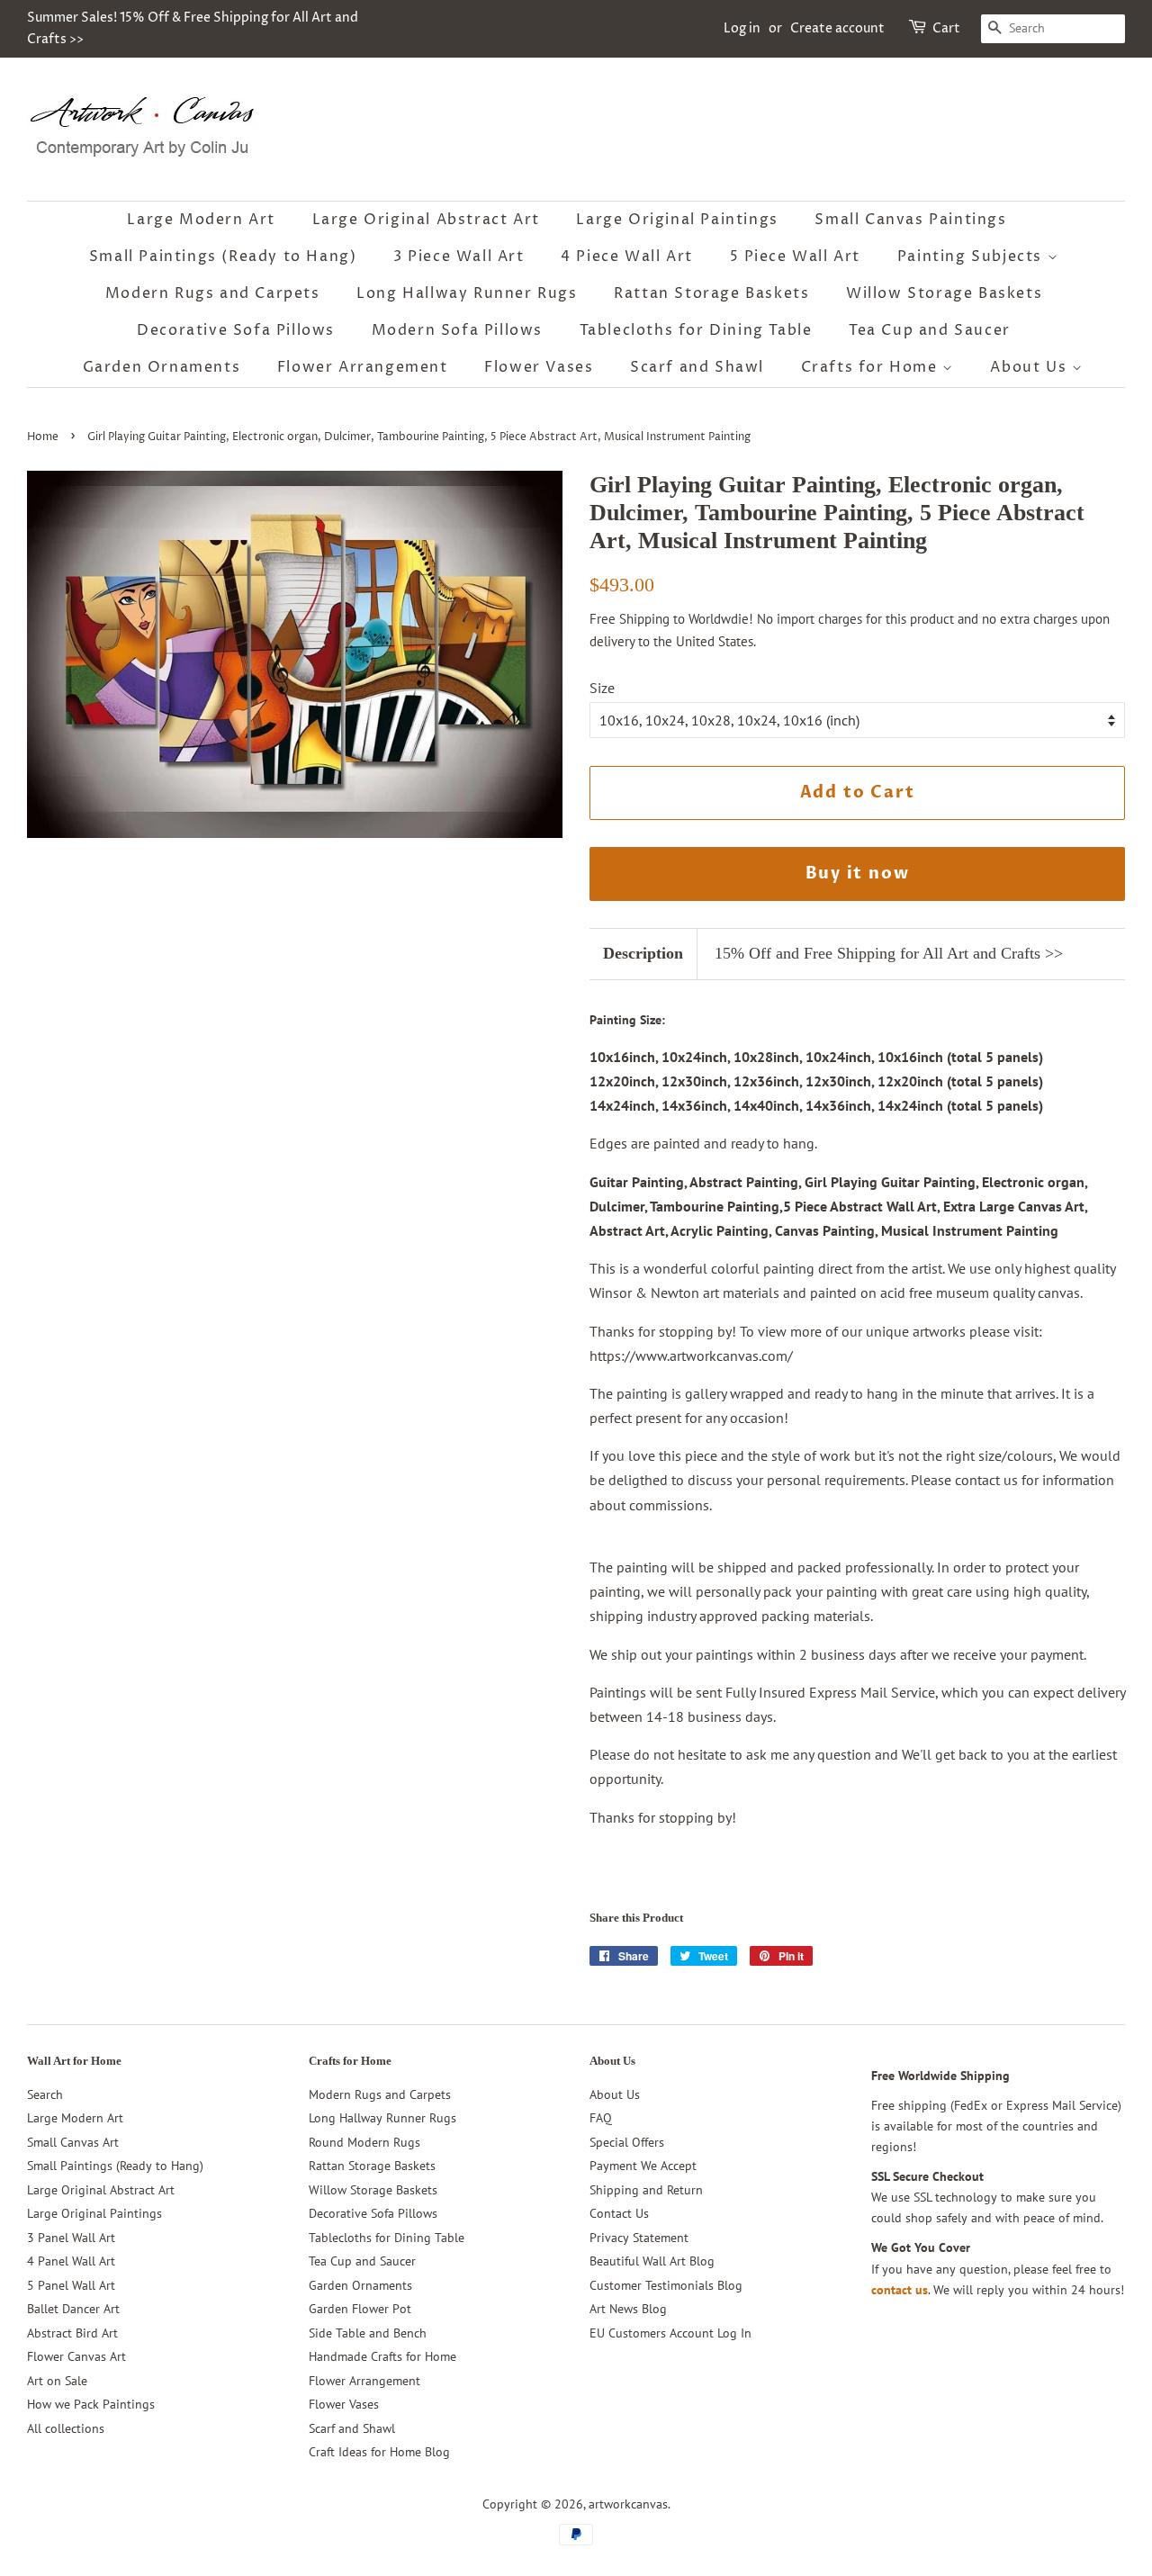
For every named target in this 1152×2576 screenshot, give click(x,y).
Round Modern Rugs (364, 2142)
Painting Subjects (972, 257)
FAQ (601, 2118)
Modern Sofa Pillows (457, 330)
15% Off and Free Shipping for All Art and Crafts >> (889, 953)
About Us (1030, 367)
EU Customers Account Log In (670, 2333)
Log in (742, 28)
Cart (946, 28)
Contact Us (619, 2213)
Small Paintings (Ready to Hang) (223, 257)
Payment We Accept (643, 2166)
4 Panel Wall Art (71, 2261)
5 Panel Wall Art (71, 2285)
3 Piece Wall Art (459, 257)
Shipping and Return (646, 2190)
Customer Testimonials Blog (666, 2285)
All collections (66, 2428)
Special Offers (627, 2142)
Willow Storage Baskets (944, 293)
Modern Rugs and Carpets (213, 293)
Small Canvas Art (73, 2142)
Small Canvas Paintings (910, 220)
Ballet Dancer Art (73, 2309)
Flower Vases (539, 367)
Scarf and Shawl (697, 367)
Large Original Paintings (677, 220)
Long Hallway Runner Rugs (467, 293)
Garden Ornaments (162, 367)
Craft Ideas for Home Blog (379, 2452)
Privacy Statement (639, 2238)
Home (43, 437)
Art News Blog (628, 2309)
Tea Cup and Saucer (930, 330)
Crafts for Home (872, 367)
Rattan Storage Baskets (711, 293)
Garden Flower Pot (360, 2309)
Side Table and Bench (368, 2333)
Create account (837, 28)
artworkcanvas (628, 2504)
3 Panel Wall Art (71, 2238)
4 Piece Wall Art (627, 257)
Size (602, 688)
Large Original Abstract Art (426, 220)
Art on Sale (57, 2381)
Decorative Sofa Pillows (236, 330)
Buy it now (858, 874)
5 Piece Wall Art (796, 257)
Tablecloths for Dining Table (696, 330)
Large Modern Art (201, 220)
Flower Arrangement (363, 367)
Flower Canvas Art (76, 2356)
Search (45, 2094)
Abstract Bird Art (72, 2333)
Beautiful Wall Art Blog (652, 2261)
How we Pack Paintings (91, 2404)
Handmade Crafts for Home (382, 2356)
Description (643, 953)
